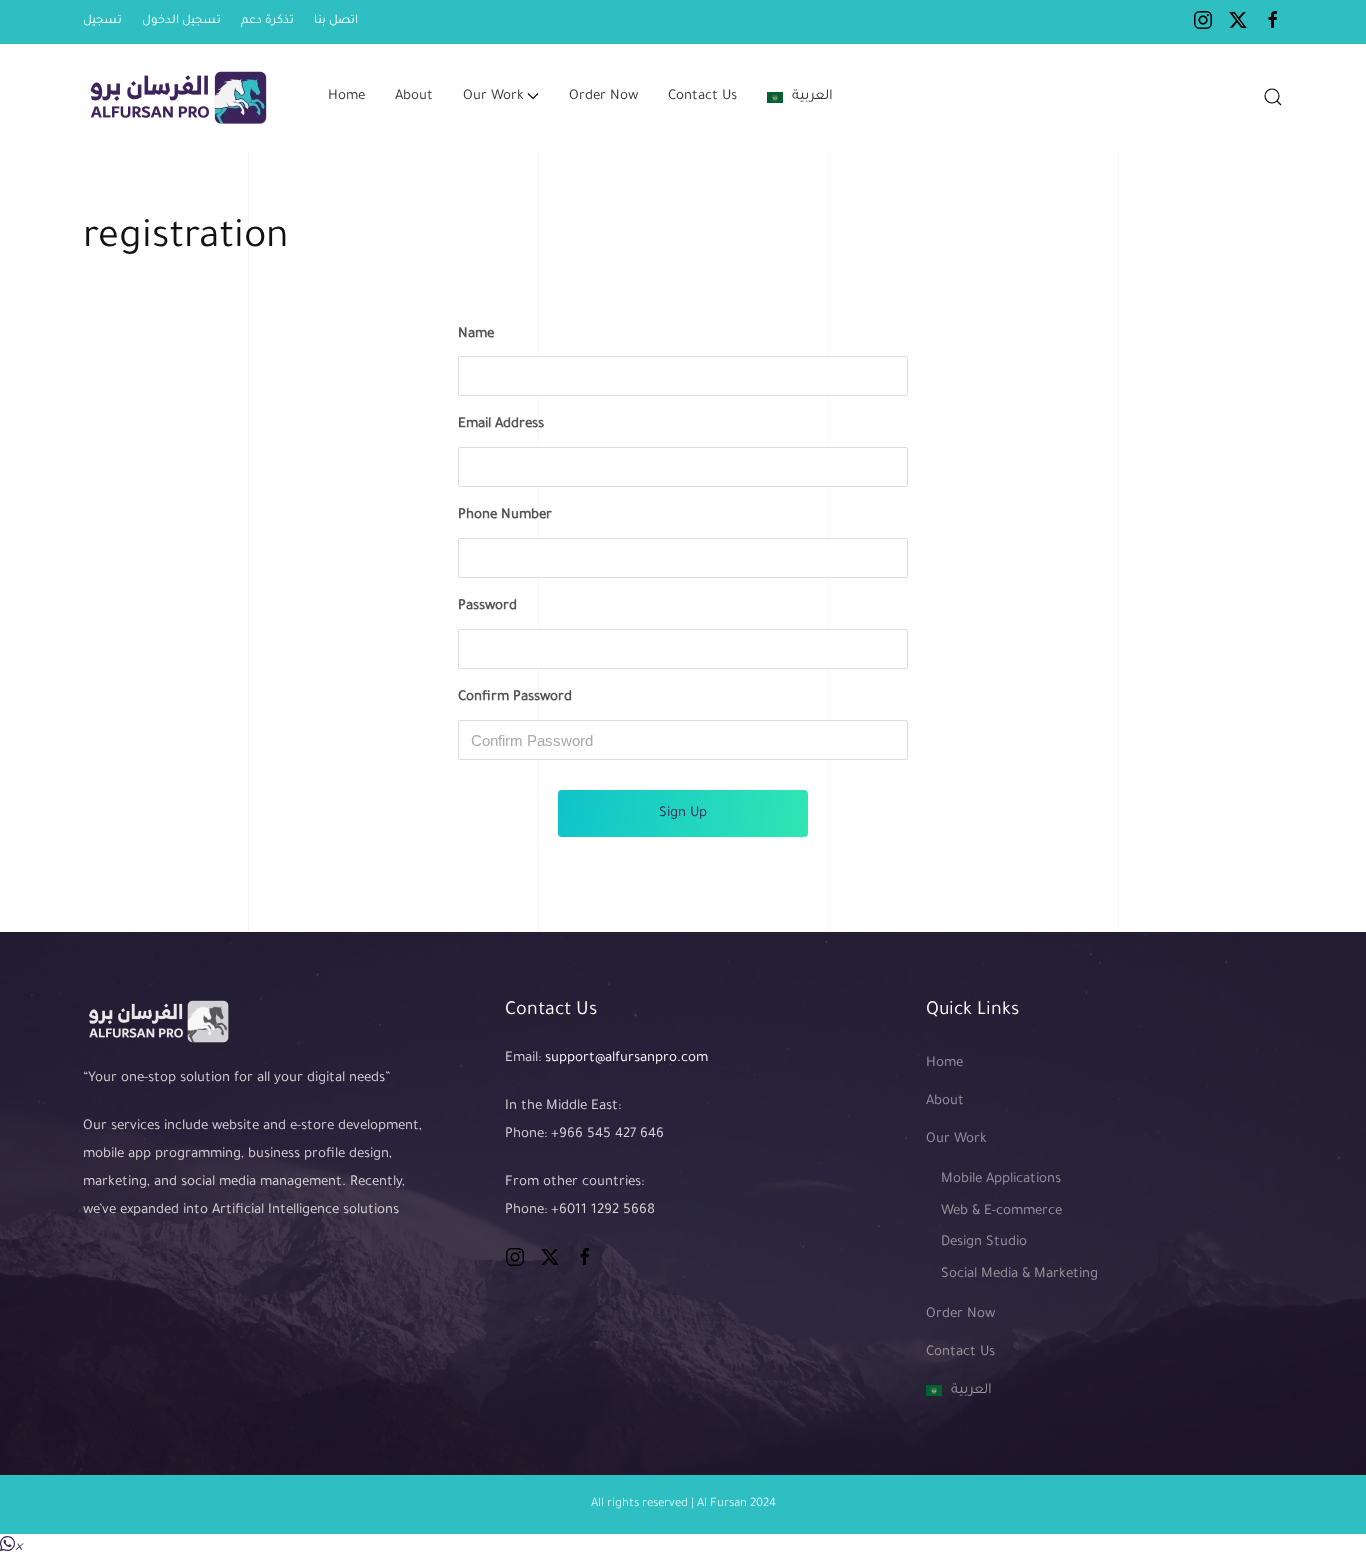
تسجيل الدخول (181, 21)
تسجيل (102, 21)
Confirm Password (515, 697)
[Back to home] (180, 97)
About (414, 96)
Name (476, 334)
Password (487, 606)
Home (346, 96)
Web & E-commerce (1001, 1211)
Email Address (501, 424)
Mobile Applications (1001, 1179)
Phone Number (505, 515)
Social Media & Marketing (1019, 1274)
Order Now (603, 96)
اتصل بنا (336, 21)
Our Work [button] (493, 96)
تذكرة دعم (267, 21)
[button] (1273, 97)
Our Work (956, 1139)
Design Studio (984, 1242)
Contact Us (702, 96)
